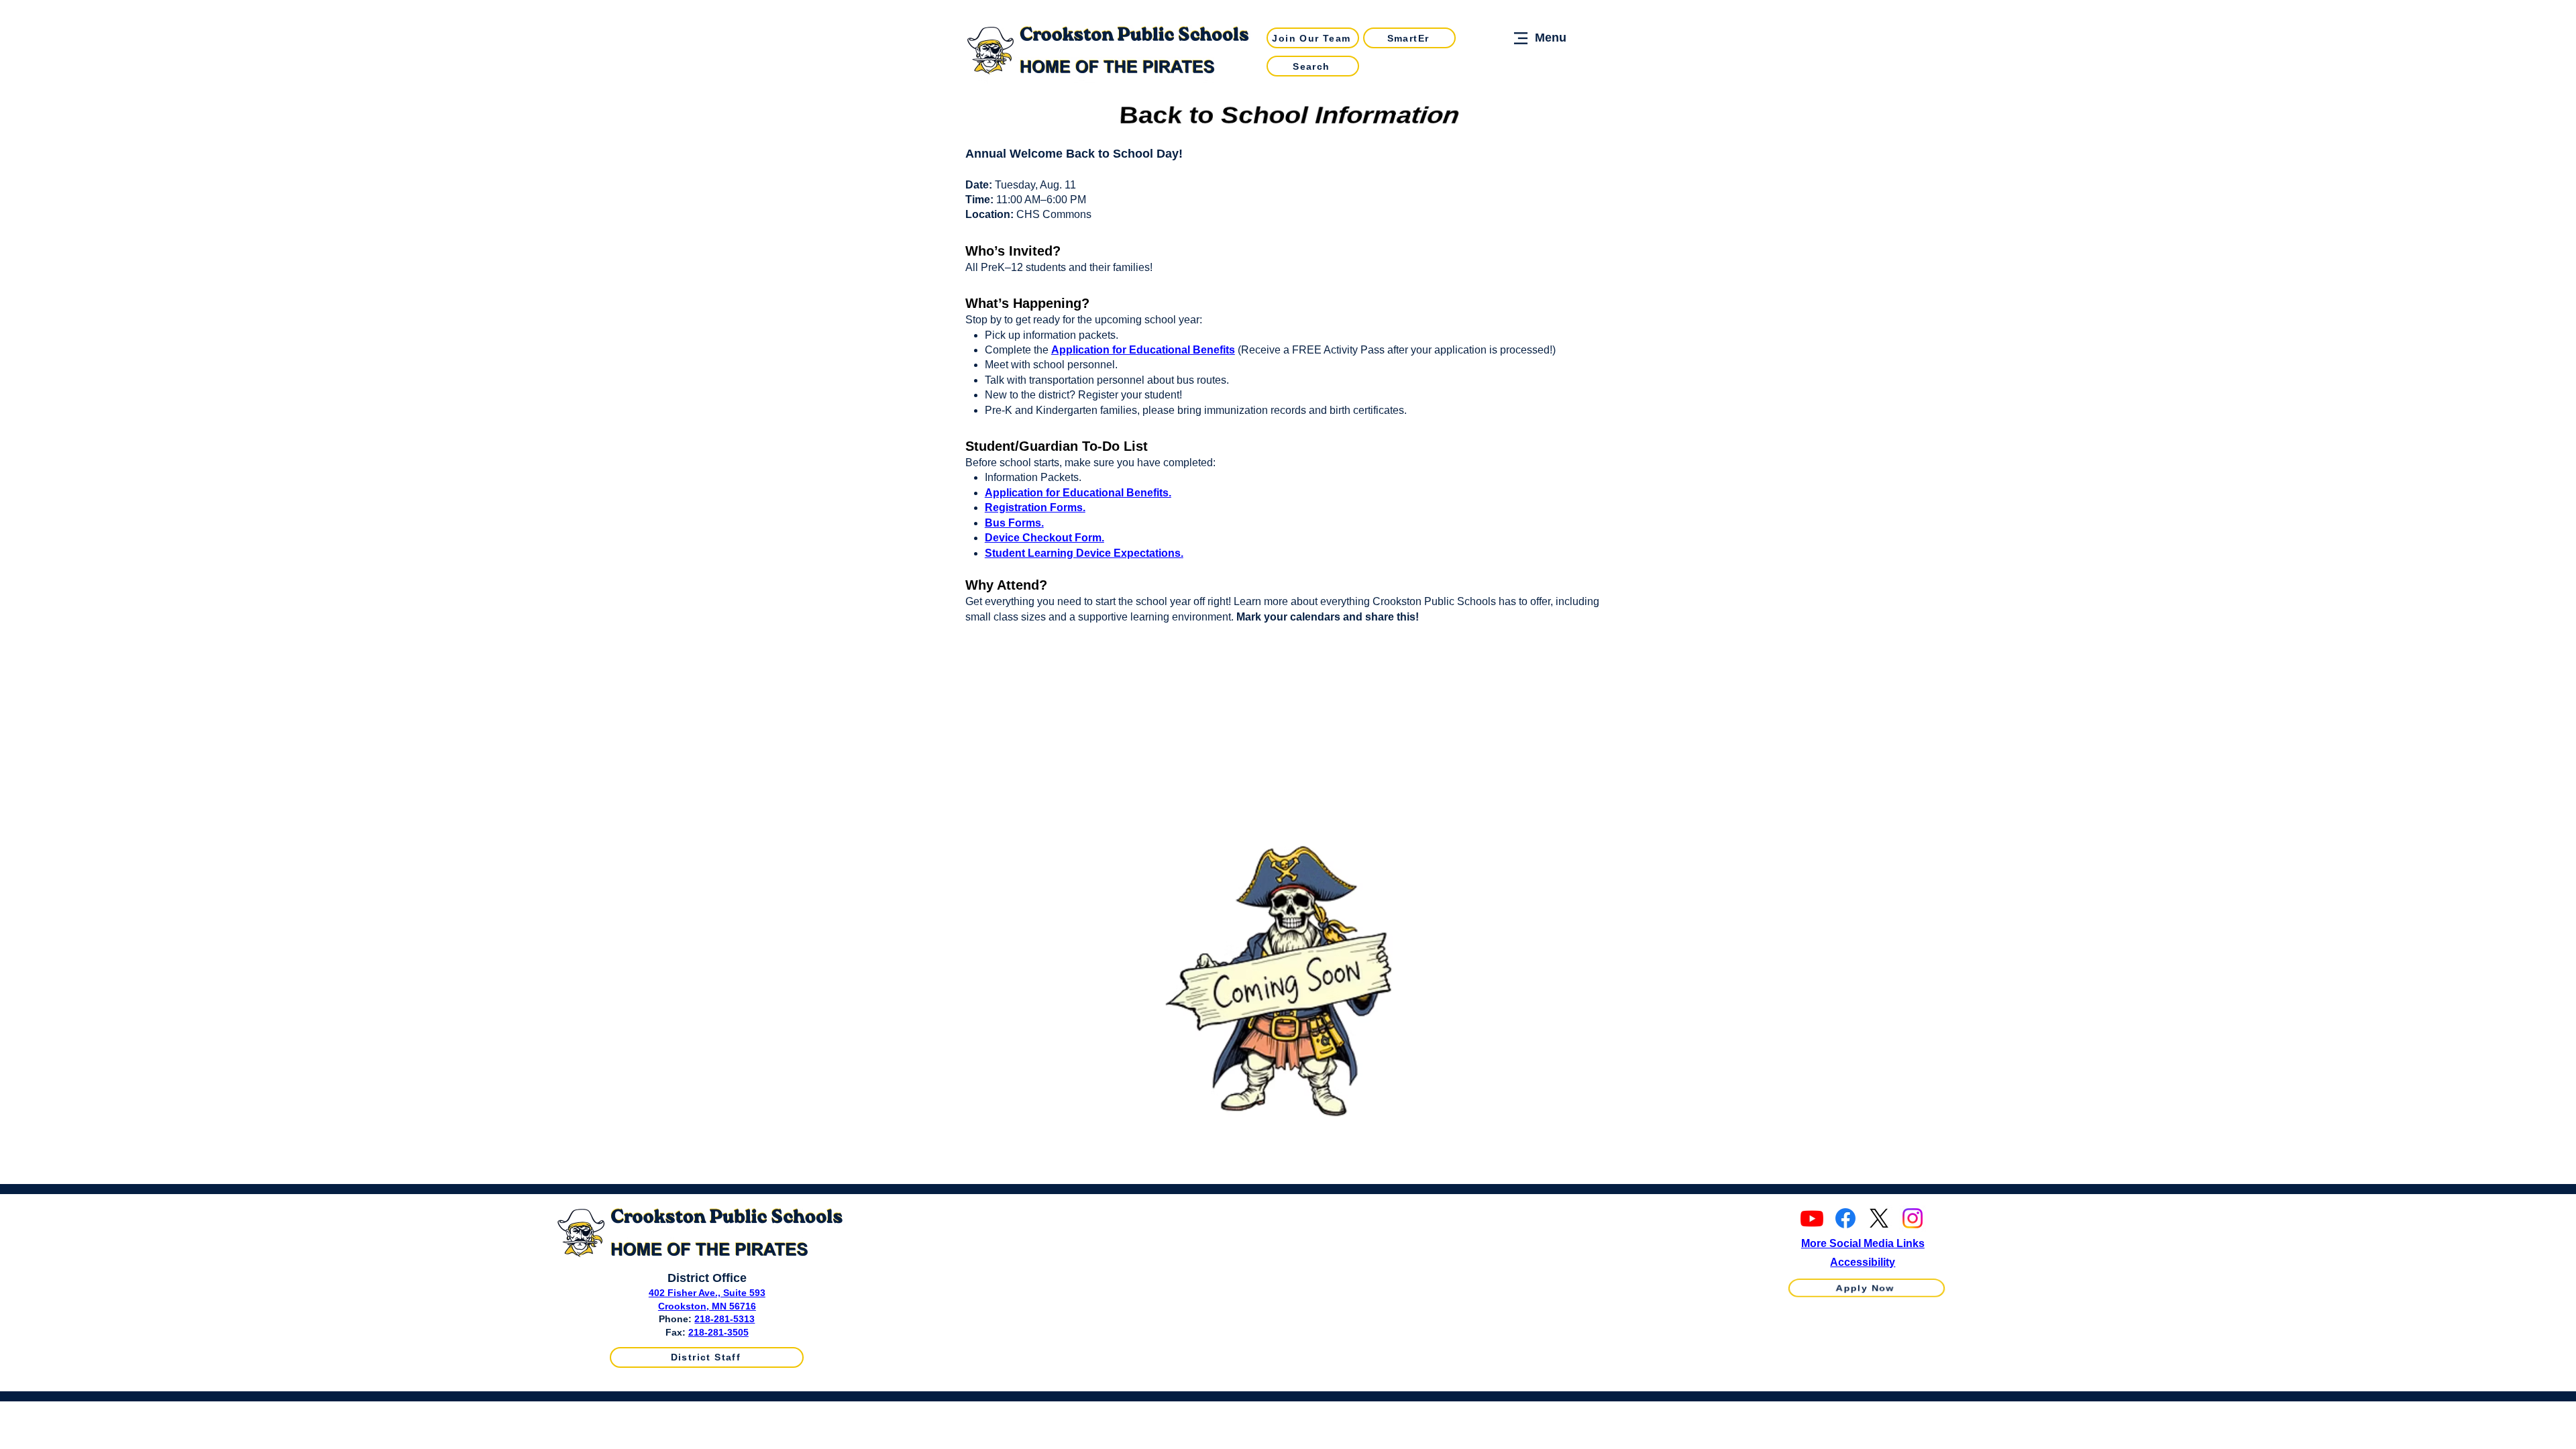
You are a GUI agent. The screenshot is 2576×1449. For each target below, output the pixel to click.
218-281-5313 (724, 1319)
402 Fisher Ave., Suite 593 (707, 1293)
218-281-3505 (718, 1332)
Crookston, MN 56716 (707, 1306)
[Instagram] (1913, 1218)
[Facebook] (1845, 1218)
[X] (1879, 1218)
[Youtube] (1812, 1218)
